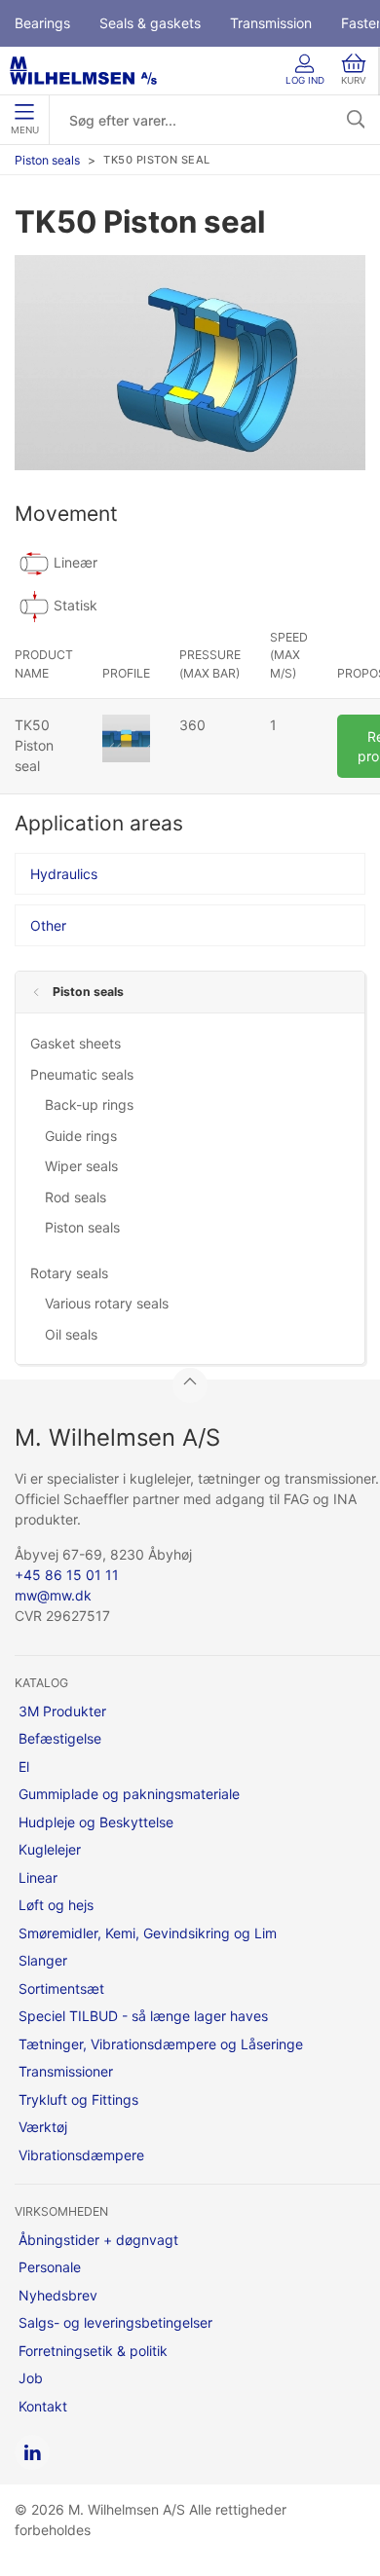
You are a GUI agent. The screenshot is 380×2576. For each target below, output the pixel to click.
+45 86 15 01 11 (67, 1575)
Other (48, 925)
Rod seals (76, 1197)
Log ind (305, 80)
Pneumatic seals (82, 1074)
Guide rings (81, 1136)
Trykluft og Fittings (78, 2099)
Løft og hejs (56, 1905)
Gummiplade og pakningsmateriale (129, 1794)
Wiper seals (81, 1166)
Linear (38, 1877)
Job (31, 2378)
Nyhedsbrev (58, 2295)
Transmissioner (66, 2071)
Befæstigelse (60, 1738)
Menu (25, 130)
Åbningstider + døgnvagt (98, 2240)
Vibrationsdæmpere (81, 2155)
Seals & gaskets (150, 23)
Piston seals (47, 160)
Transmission (271, 23)
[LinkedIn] (32, 2452)
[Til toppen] (190, 1385)
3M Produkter (62, 1711)
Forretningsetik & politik (93, 2351)
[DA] (83, 71)
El (24, 1766)
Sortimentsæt (61, 1988)
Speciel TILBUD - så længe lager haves (143, 2016)
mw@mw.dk (53, 1595)
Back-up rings (89, 1104)
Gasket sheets (76, 1043)
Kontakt (43, 2406)
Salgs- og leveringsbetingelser (115, 2322)
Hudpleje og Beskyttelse (96, 1822)
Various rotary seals (107, 1303)
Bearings (42, 23)
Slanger (43, 1960)
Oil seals (71, 1334)
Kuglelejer (50, 1849)
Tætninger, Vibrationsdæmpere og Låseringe (161, 2044)
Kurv (354, 80)
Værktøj (43, 2127)
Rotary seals (69, 1273)
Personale (50, 2267)
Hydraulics (64, 874)
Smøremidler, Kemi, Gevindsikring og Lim (148, 1933)
